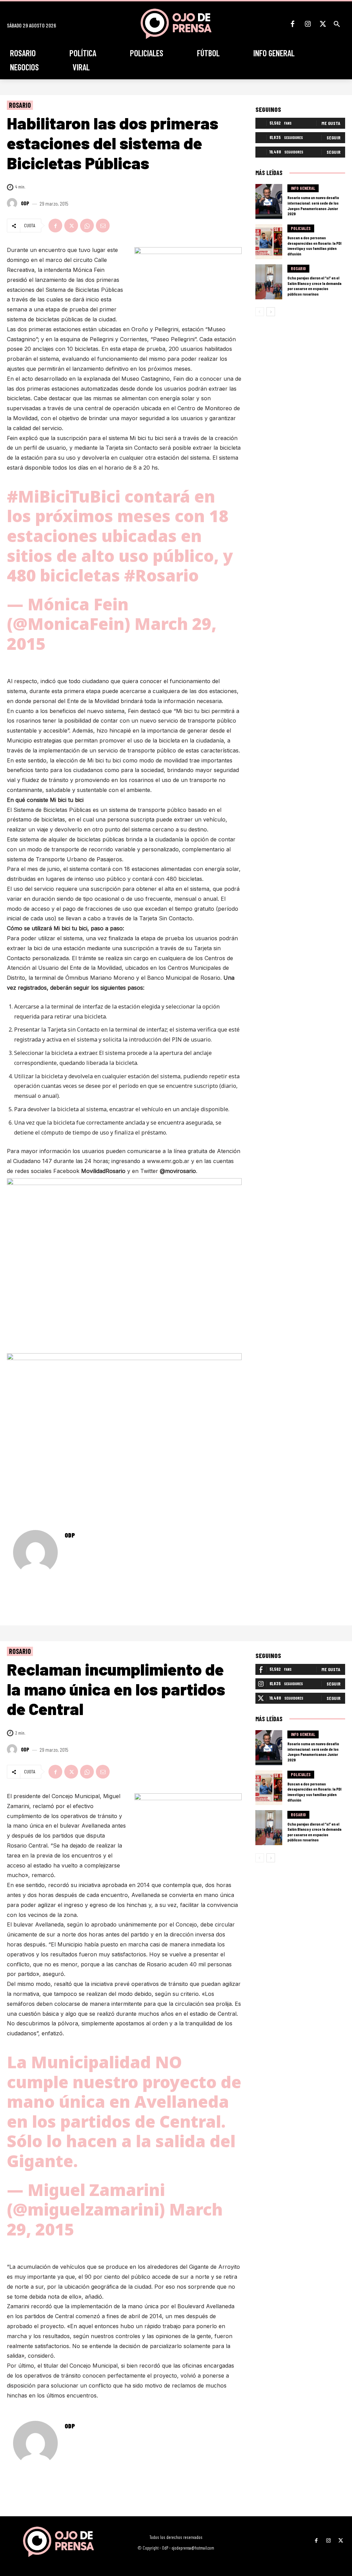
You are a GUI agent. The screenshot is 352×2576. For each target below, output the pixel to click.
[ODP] (13, 203)
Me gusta (331, 123)
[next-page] (271, 312)
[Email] (103, 226)
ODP (25, 203)
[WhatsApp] (87, 226)
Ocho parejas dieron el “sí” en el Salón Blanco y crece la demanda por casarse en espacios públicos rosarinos (314, 286)
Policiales (301, 228)
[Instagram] (308, 24)
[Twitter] (323, 24)
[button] (337, 24)
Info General (303, 188)
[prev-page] (260, 312)
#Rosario (161, 575)
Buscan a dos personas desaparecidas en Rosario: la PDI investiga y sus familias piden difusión (314, 246)
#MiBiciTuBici (64, 496)
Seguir (333, 137)
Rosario (20, 105)
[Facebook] (293, 24)
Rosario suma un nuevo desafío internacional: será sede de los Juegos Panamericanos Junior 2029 (313, 205)
